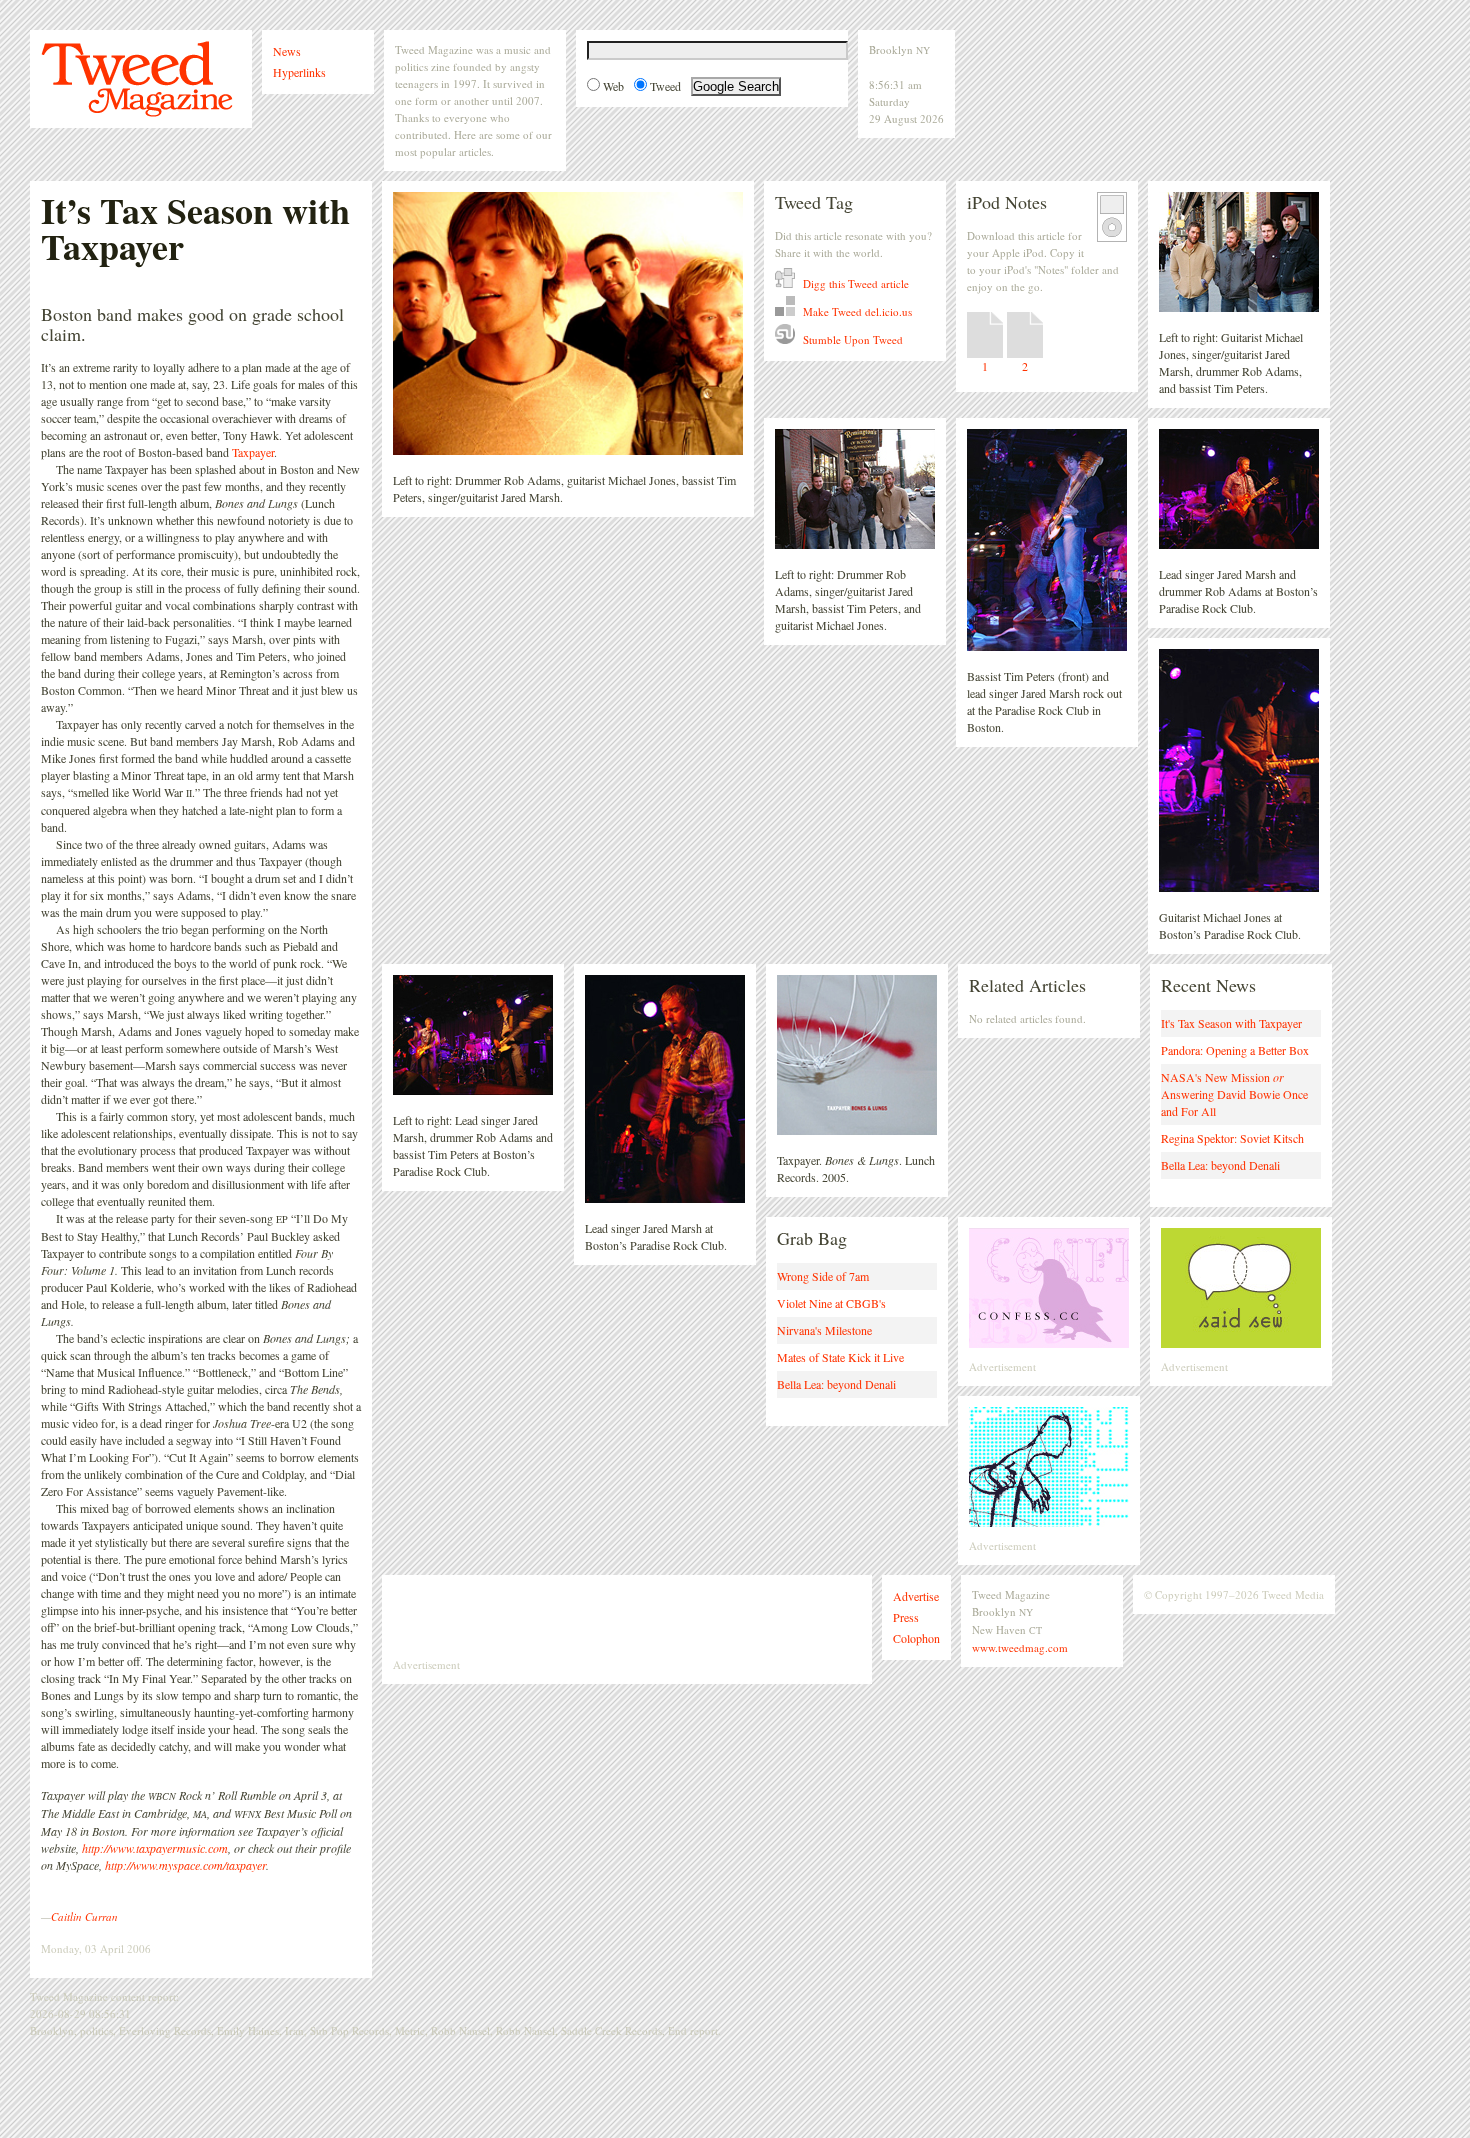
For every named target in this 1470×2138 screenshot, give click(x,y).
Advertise (916, 1596)
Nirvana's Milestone (824, 1330)
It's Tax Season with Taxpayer (1231, 1023)
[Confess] (1049, 1353)
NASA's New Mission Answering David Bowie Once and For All (1234, 1094)
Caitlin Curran (84, 1916)
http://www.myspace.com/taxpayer (185, 1865)
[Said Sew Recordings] (1241, 1353)
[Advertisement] (627, 1616)
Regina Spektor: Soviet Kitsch (1232, 1138)
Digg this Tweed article (854, 283)
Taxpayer (253, 452)
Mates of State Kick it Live (840, 1357)
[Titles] (1049, 1532)
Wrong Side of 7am (823, 1276)
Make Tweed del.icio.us (856, 311)
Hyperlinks (299, 72)
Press (906, 1617)
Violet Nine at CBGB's (831, 1303)
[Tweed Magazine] (137, 112)
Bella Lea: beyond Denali (1220, 1165)
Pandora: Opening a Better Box (1235, 1050)
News (287, 51)
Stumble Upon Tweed (851, 339)
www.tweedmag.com (1020, 1647)
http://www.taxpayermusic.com (155, 1848)
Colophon (916, 1638)
